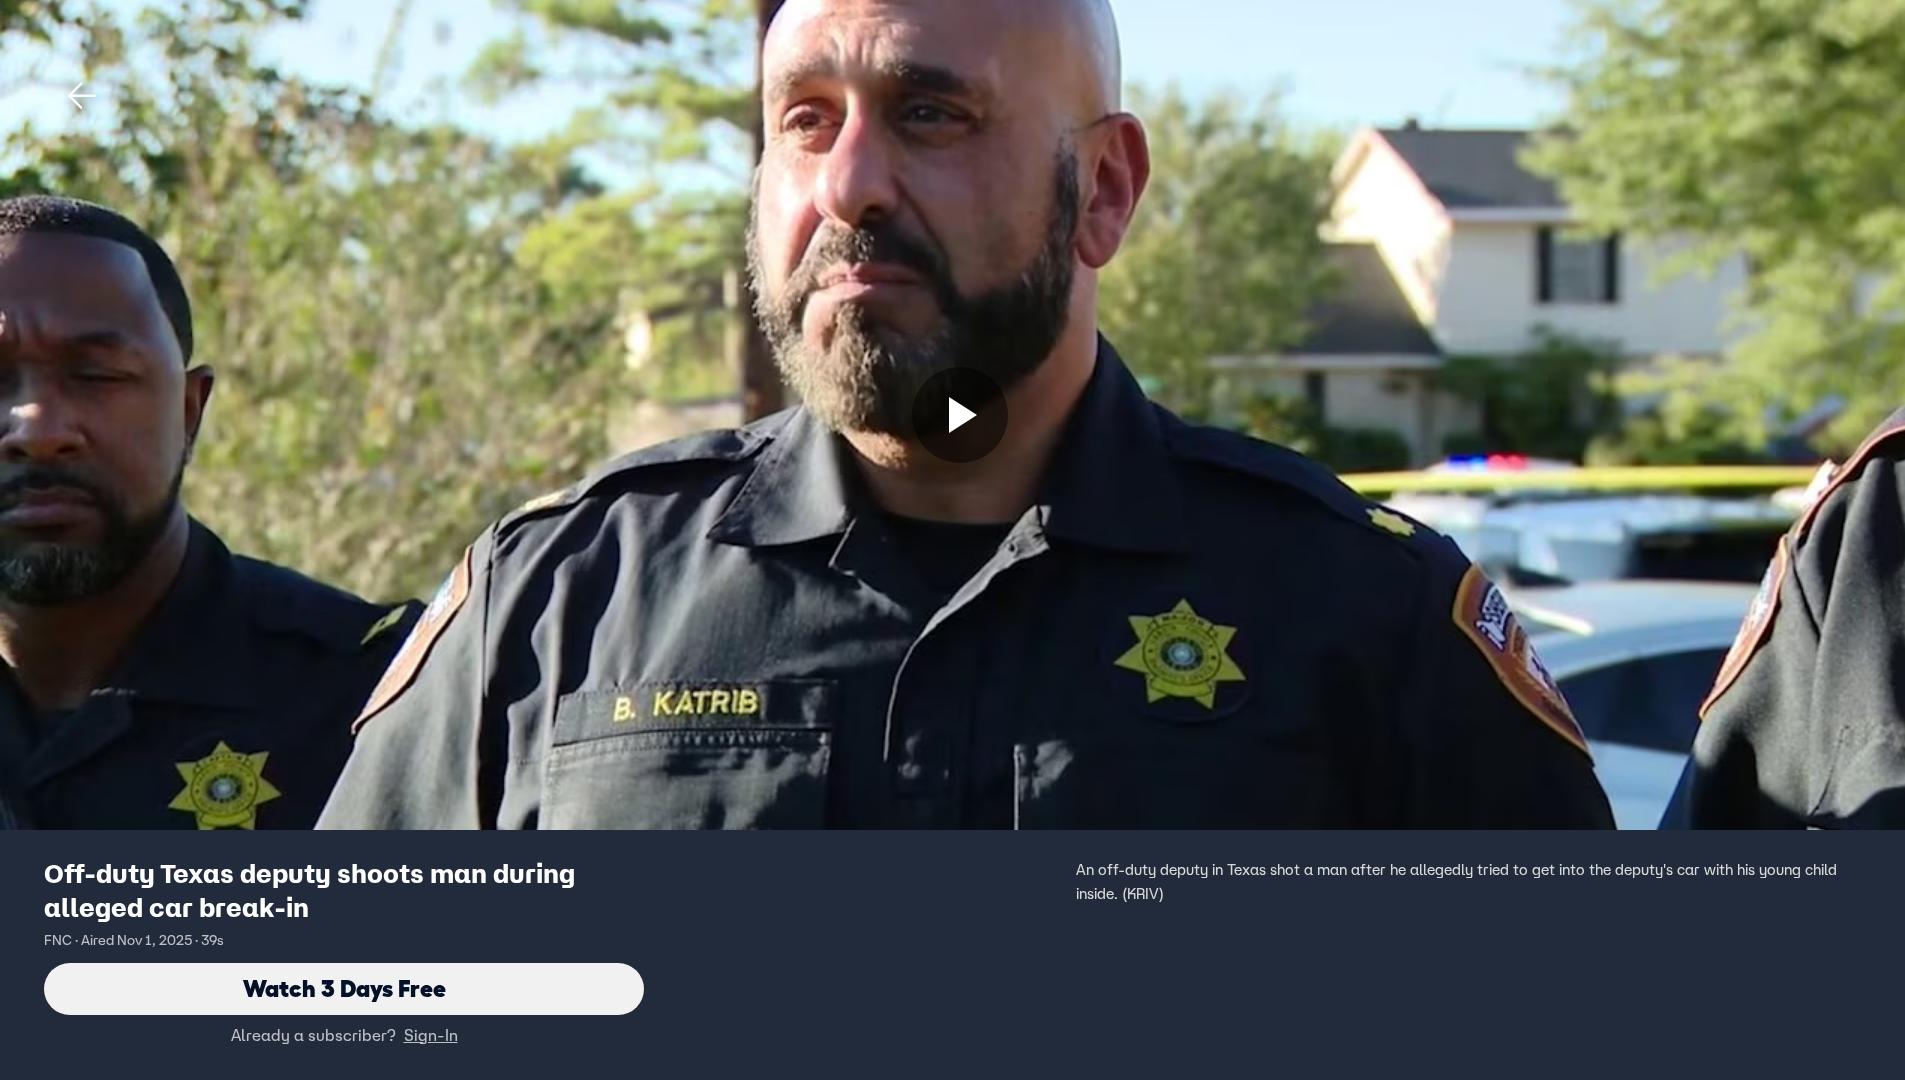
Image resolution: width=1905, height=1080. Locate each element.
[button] (82, 96)
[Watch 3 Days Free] (960, 415)
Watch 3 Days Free (344, 988)
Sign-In (431, 1035)
